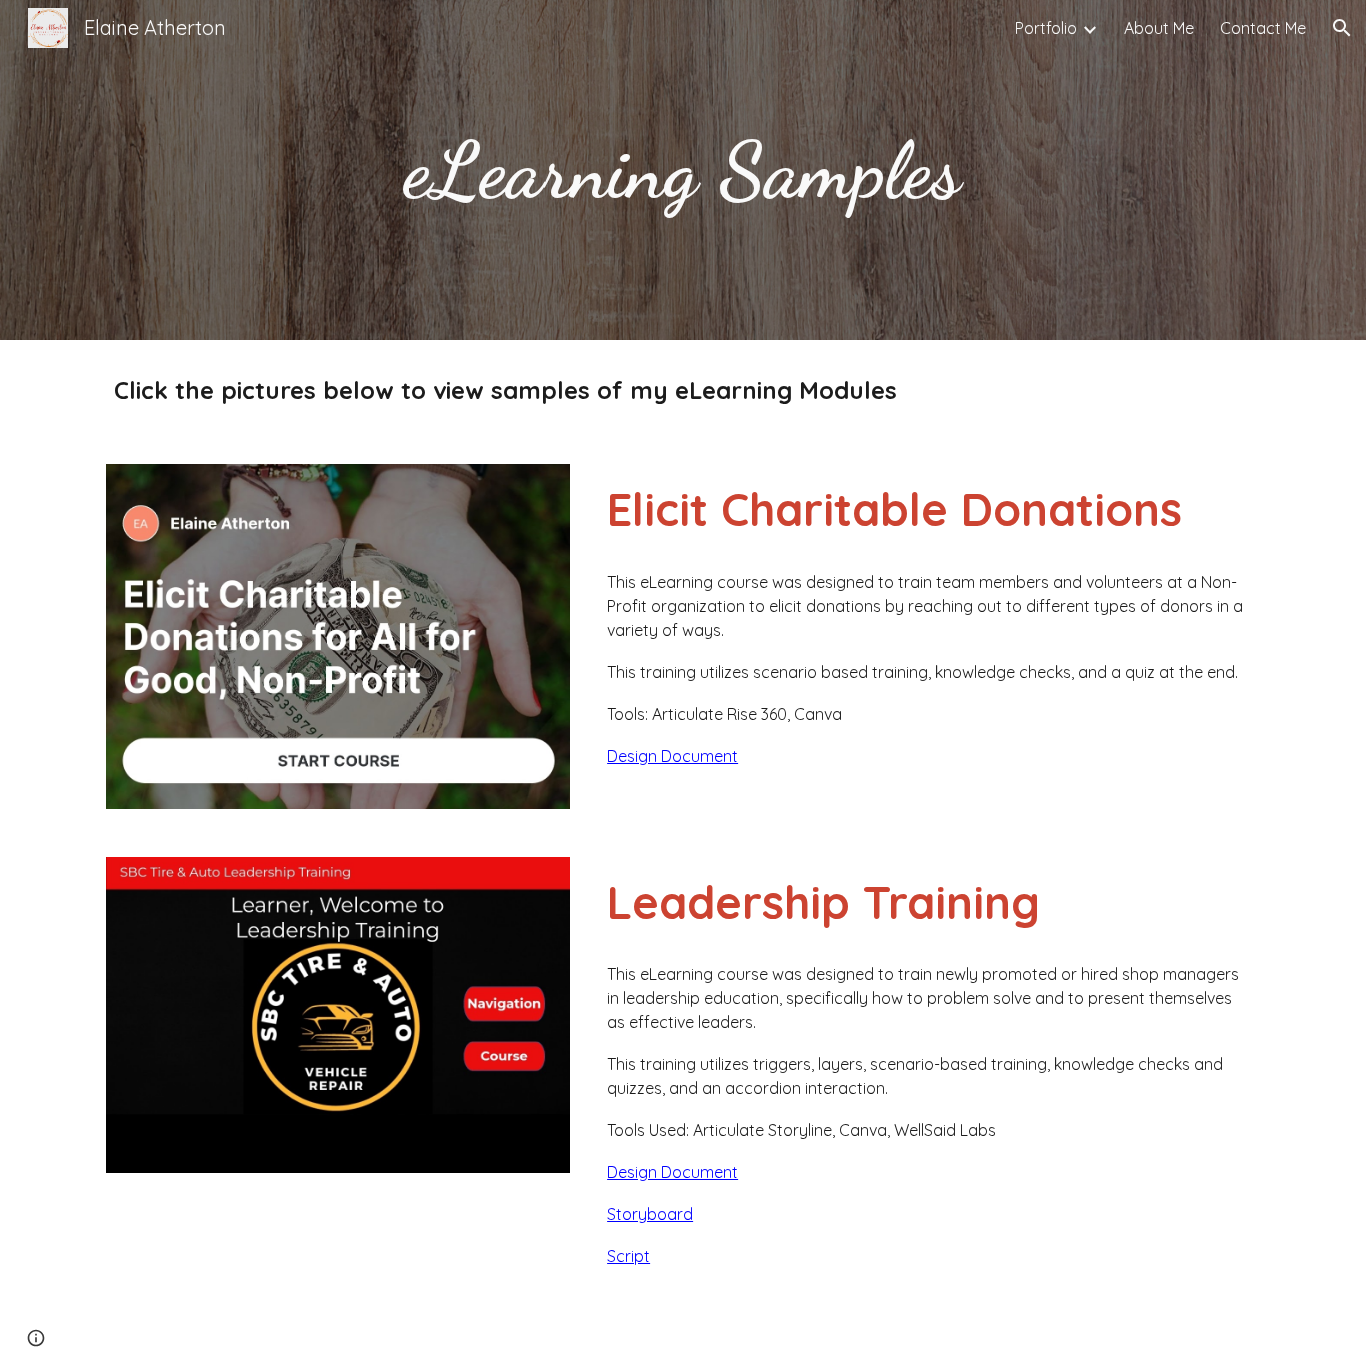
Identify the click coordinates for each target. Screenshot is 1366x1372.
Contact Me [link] (1263, 28)
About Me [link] (1159, 28)
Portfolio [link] (1046, 28)
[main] (683, 170)
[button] (1342, 28)
